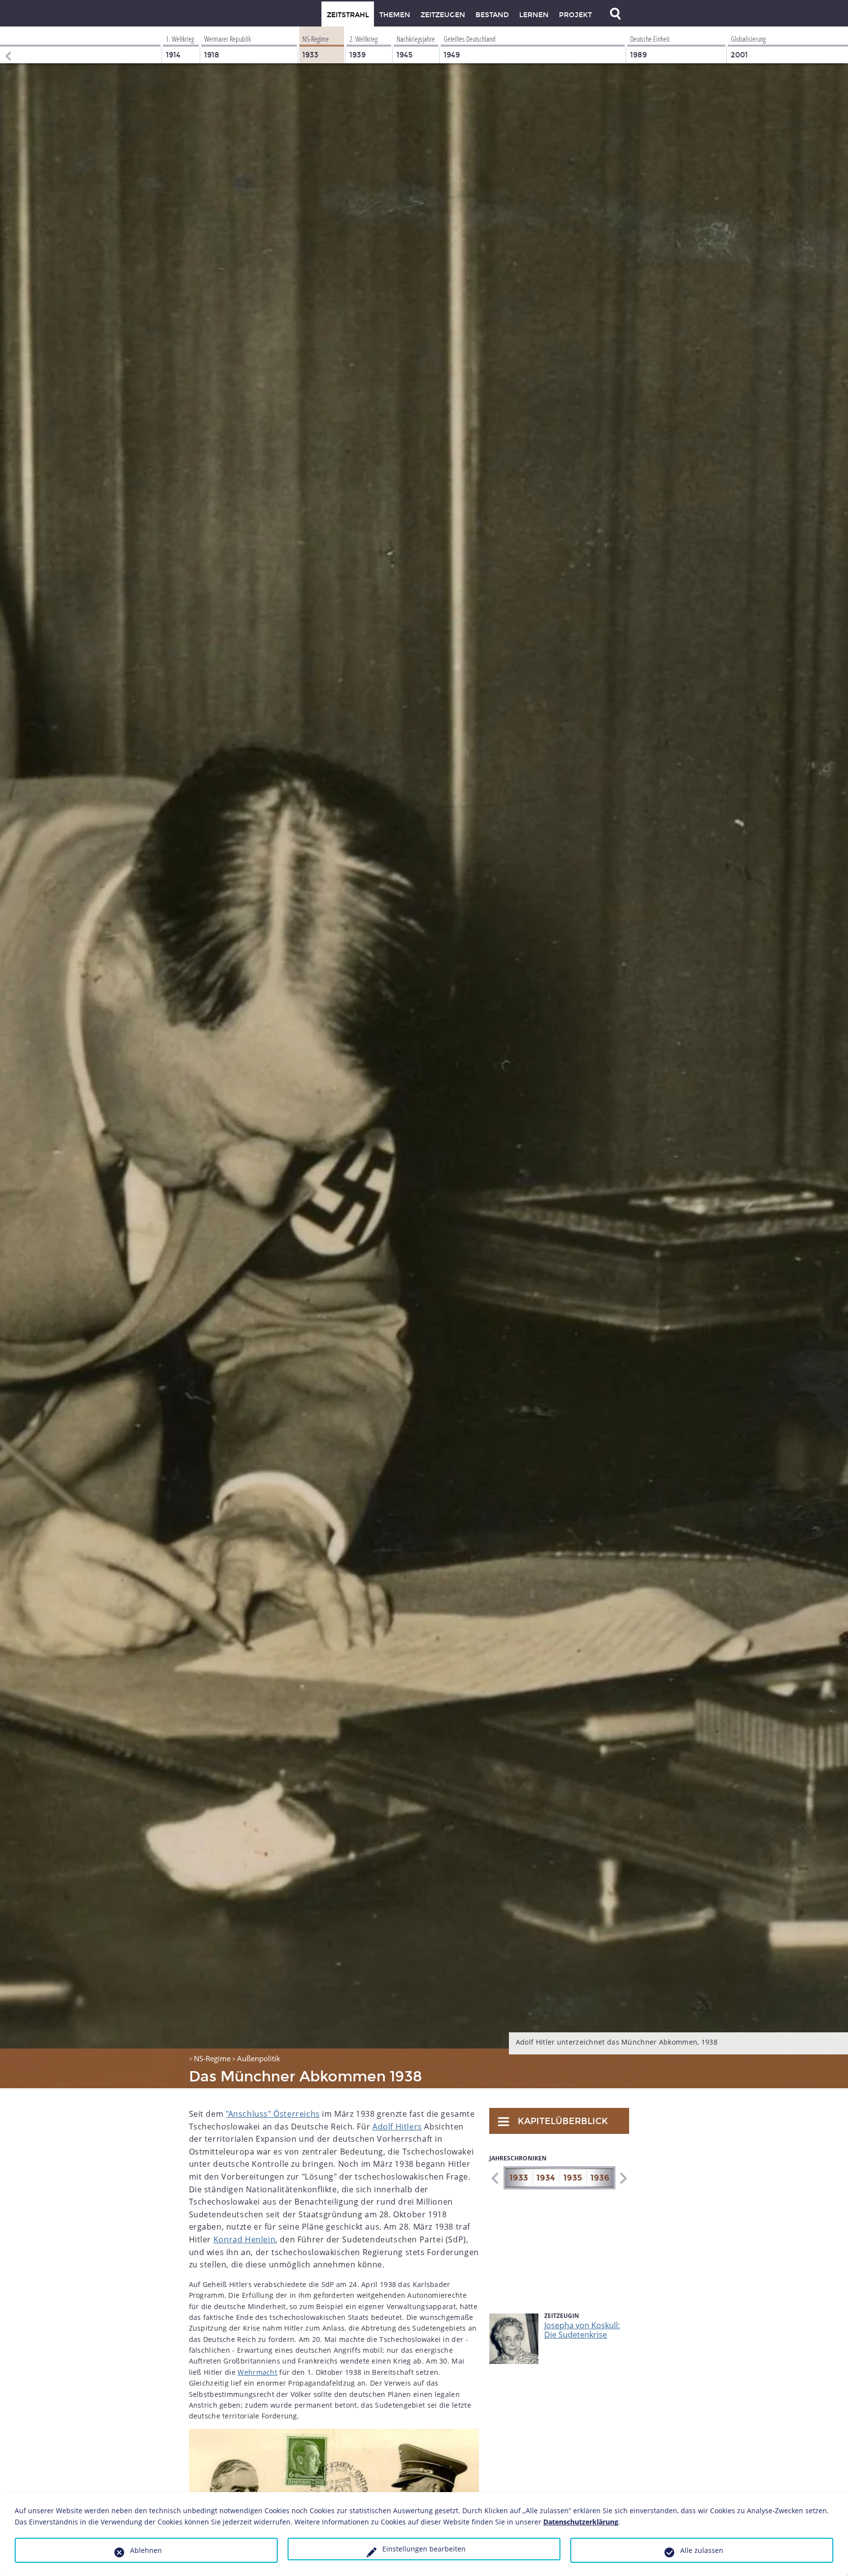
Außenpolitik (259, 2058)
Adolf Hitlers (397, 2127)
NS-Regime (212, 2058)
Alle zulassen (702, 2550)
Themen (395, 15)
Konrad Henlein (244, 2239)
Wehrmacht (257, 2372)
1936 (600, 2178)
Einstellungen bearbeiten (424, 2549)
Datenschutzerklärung (581, 2522)
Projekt (575, 15)
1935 (573, 2178)
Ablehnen (146, 2550)
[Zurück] (7, 45)
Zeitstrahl (348, 15)
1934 (546, 2178)
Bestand (492, 15)
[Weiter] (623, 2178)
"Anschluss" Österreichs (273, 2114)
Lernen (534, 15)
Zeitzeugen (443, 15)
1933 (519, 2178)
